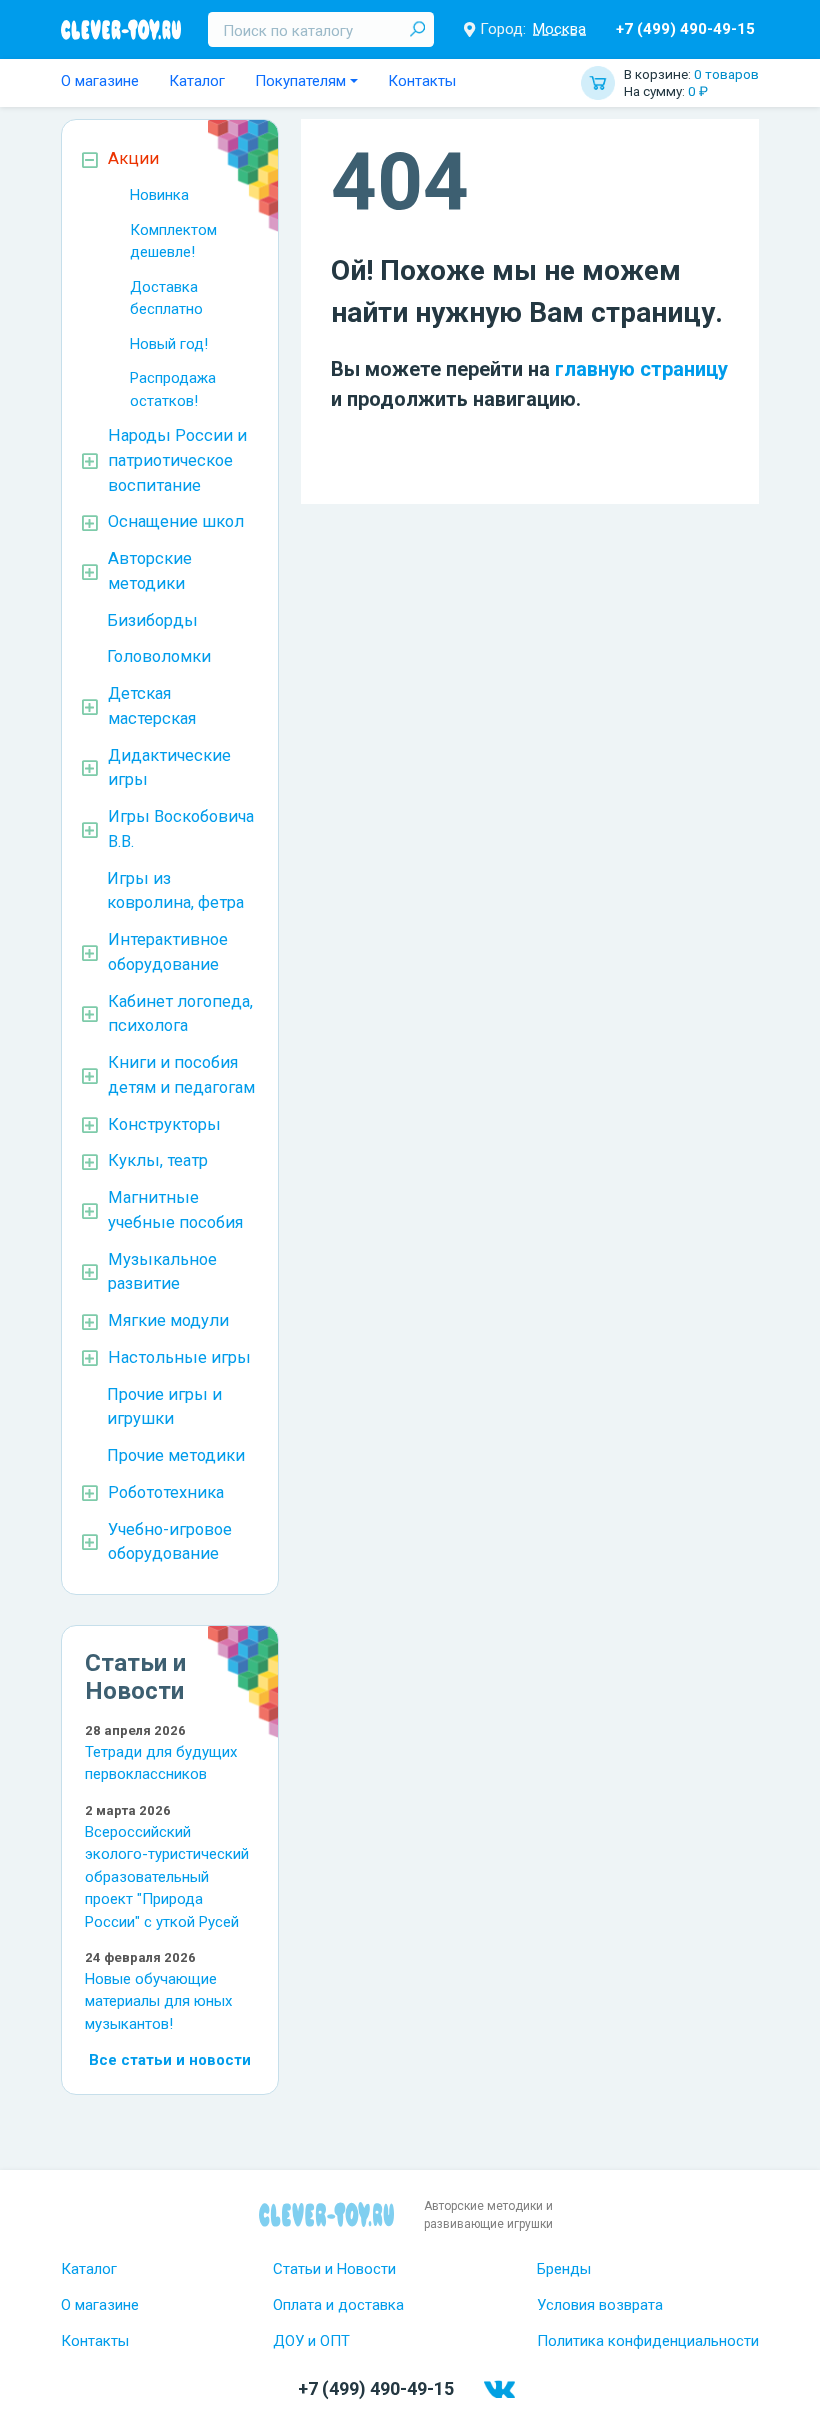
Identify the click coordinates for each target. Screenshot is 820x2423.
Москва (559, 29)
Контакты (422, 81)
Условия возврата (600, 2305)
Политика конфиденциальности (648, 2341)
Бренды (564, 2269)
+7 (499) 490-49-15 (685, 29)
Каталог (197, 81)
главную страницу (641, 369)
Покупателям (300, 81)
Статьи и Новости (334, 2269)
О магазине (100, 81)
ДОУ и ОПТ (311, 2341)
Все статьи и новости (170, 2060)
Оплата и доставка (338, 2305)
